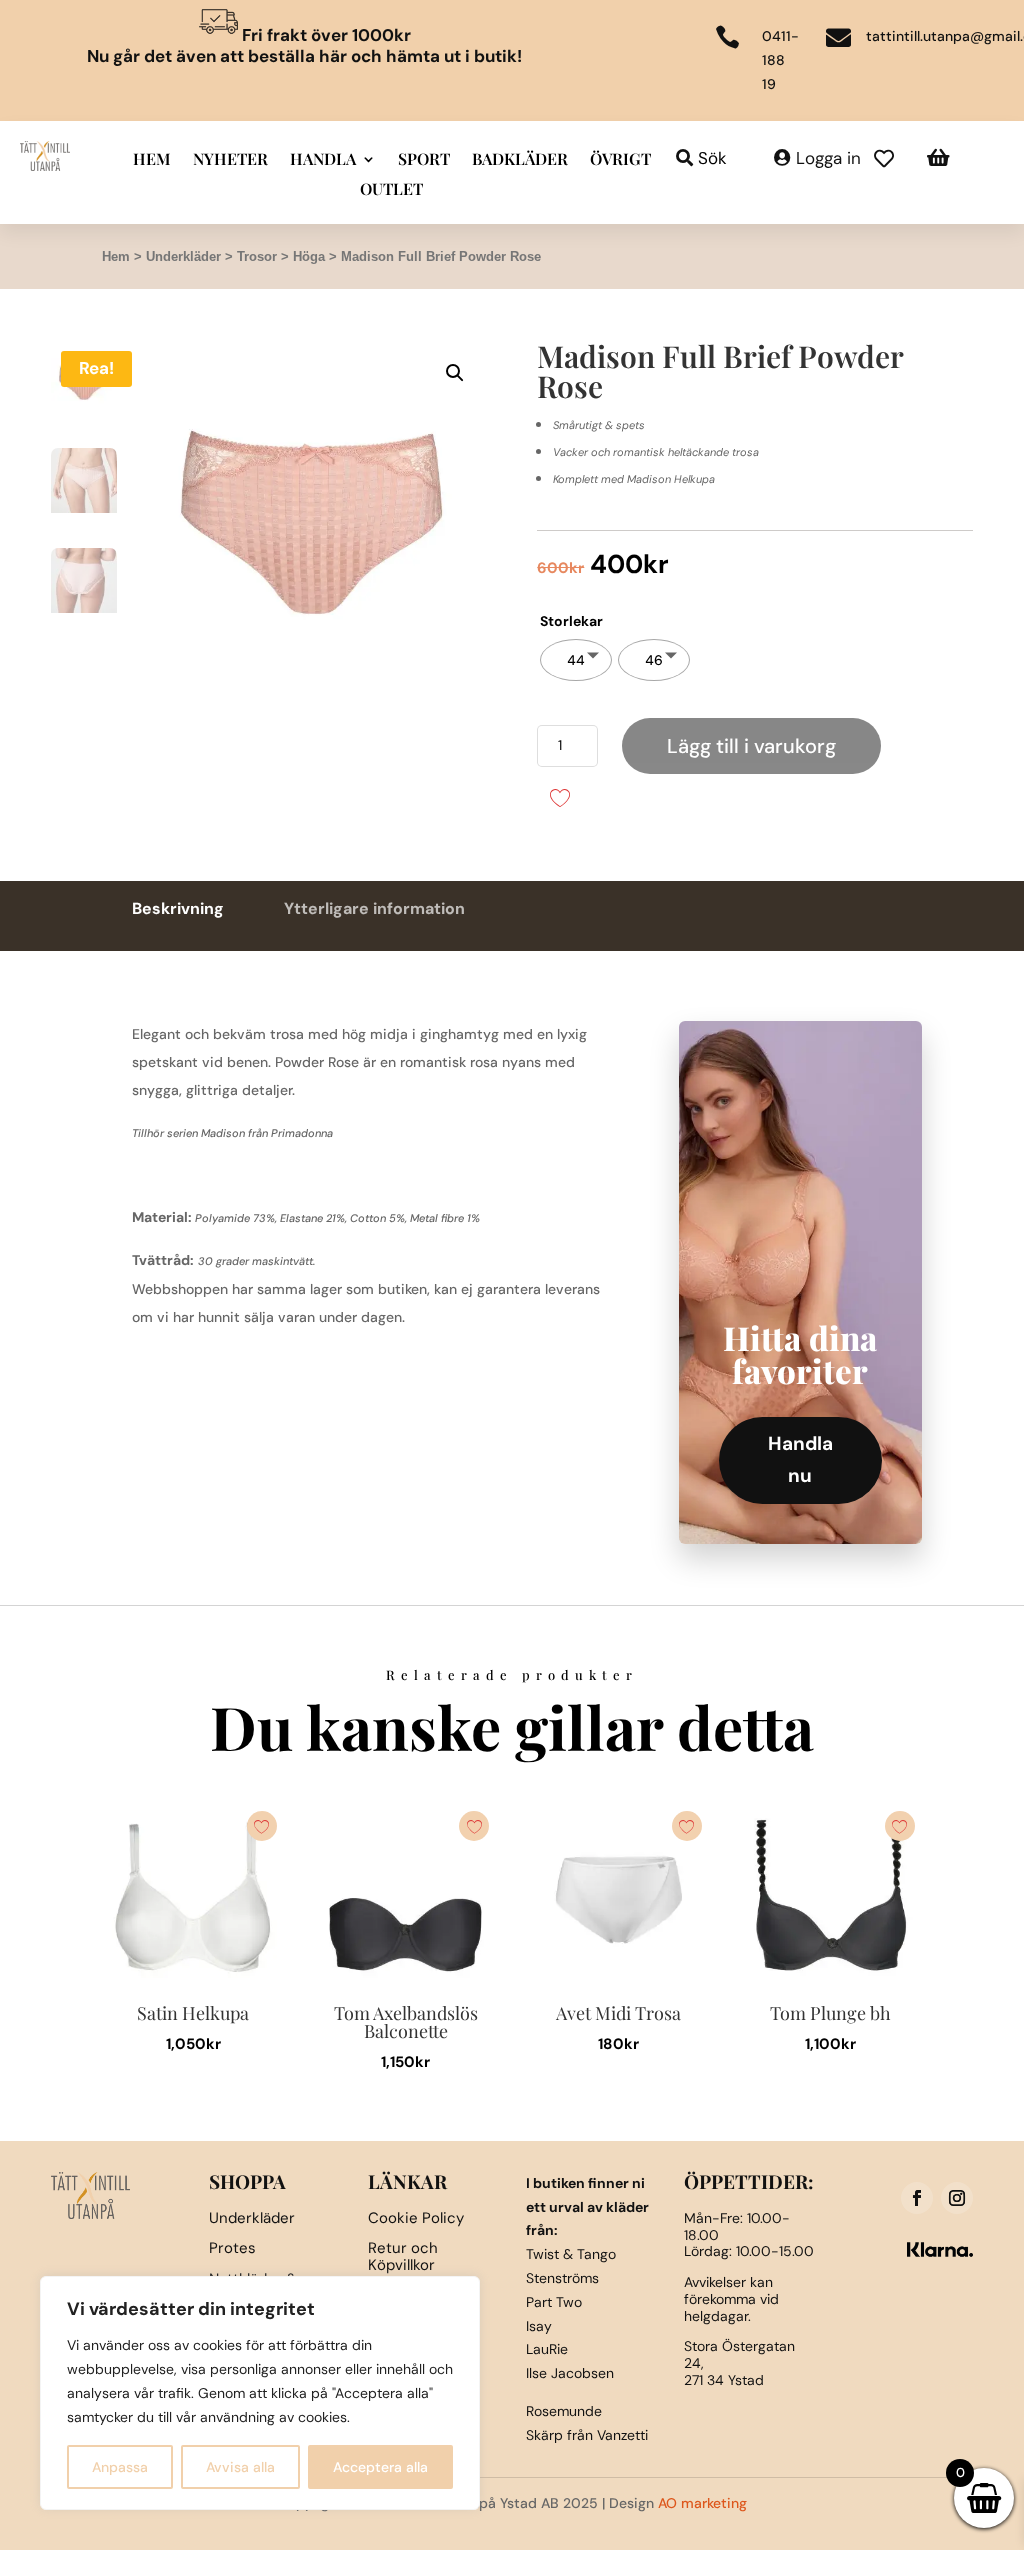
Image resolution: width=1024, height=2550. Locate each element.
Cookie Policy (416, 2218)
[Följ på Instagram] (957, 2198)
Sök (712, 158)
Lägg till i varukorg (751, 746)
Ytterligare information (374, 908)
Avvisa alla (240, 2467)
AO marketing (702, 2503)
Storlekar (571, 621)
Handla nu (800, 1459)
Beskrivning (178, 908)
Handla (323, 160)
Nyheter (230, 160)
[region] (260, 2393)
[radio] (576, 660)
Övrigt (620, 160)
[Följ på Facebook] (917, 2198)
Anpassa (120, 2467)
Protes (232, 2248)
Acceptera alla (380, 2467)
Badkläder (520, 160)
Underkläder (183, 256)
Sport (424, 160)
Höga (309, 256)
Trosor (257, 256)
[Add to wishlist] (559, 796)
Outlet (391, 190)
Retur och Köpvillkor (403, 2256)
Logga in (828, 158)
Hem (152, 160)
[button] (455, 373)
